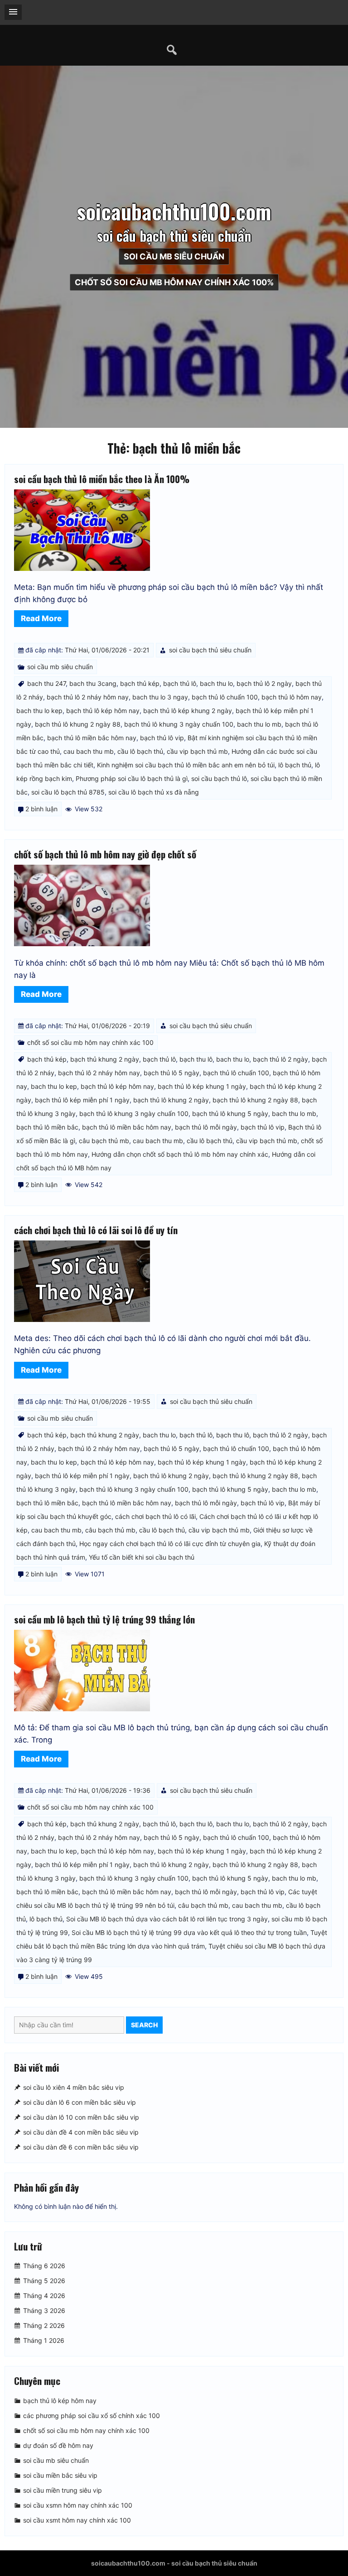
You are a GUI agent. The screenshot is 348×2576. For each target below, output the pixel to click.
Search (144, 2025)
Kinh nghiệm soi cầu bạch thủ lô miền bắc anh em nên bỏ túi (186, 765)
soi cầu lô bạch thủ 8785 (68, 792)
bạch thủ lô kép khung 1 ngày (202, 1086)
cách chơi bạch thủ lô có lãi (155, 1516)
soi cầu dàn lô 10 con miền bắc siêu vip (81, 2117)
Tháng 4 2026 (44, 2296)
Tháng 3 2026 (44, 2310)
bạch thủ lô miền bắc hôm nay (92, 738)
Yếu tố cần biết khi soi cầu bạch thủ (142, 1557)
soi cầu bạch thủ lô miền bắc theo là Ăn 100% (102, 479)
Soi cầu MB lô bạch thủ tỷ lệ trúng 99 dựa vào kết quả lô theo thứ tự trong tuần (189, 1932)
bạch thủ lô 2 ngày (264, 683)
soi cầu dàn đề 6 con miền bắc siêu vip (81, 2147)
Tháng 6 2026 (44, 2266)
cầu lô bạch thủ (140, 751)
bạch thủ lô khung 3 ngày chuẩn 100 (179, 724)
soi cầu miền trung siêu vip (63, 2490)
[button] (13, 12)
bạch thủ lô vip (162, 738)
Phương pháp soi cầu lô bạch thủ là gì (132, 778)
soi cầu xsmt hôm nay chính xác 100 (77, 2520)
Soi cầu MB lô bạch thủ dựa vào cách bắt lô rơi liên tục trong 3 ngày (167, 1919)
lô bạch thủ (295, 765)
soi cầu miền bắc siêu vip (60, 2475)
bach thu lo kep (39, 711)
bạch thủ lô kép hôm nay (103, 711)
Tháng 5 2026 (44, 2281)
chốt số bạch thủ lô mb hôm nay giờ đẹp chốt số (105, 854)
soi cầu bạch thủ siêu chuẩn (210, 650)
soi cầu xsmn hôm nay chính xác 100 (78, 2505)
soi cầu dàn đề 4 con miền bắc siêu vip (81, 2132)
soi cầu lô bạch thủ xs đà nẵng (154, 792)
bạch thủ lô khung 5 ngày (230, 1113)
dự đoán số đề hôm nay (58, 2445)
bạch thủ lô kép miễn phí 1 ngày (82, 1100)
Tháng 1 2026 (44, 2340)
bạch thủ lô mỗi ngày (206, 1127)
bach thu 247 (46, 683)
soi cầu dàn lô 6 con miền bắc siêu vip (80, 2102)
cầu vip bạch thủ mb (197, 751)
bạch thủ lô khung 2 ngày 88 (78, 724)
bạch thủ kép (140, 683)
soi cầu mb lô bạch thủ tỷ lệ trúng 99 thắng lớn (104, 1619)
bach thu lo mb (259, 724)
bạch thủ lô (180, 683)
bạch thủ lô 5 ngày (172, 1073)
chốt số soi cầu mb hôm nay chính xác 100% (174, 282)
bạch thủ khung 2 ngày (105, 1059)
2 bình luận (41, 809)
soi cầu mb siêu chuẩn (174, 256)
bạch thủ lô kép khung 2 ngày (188, 711)
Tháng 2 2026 (44, 2325)
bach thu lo (216, 683)
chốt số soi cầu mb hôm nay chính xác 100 (90, 1042)
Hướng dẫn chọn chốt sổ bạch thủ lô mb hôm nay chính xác (180, 1154)
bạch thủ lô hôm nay (292, 697)
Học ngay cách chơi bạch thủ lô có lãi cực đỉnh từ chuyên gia (170, 1544)
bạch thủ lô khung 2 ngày (171, 1100)
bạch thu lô (196, 1059)
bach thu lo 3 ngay (160, 697)
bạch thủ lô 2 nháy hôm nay (88, 697)
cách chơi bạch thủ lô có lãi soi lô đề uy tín (96, 1230)
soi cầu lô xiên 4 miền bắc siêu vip (74, 2087)
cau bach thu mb (89, 751)
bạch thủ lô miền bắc (47, 1127)
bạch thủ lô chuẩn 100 (225, 697)
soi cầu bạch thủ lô (219, 778)
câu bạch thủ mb (104, 1141)
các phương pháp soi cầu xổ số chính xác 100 (92, 2416)
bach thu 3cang (93, 683)
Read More (41, 618)
